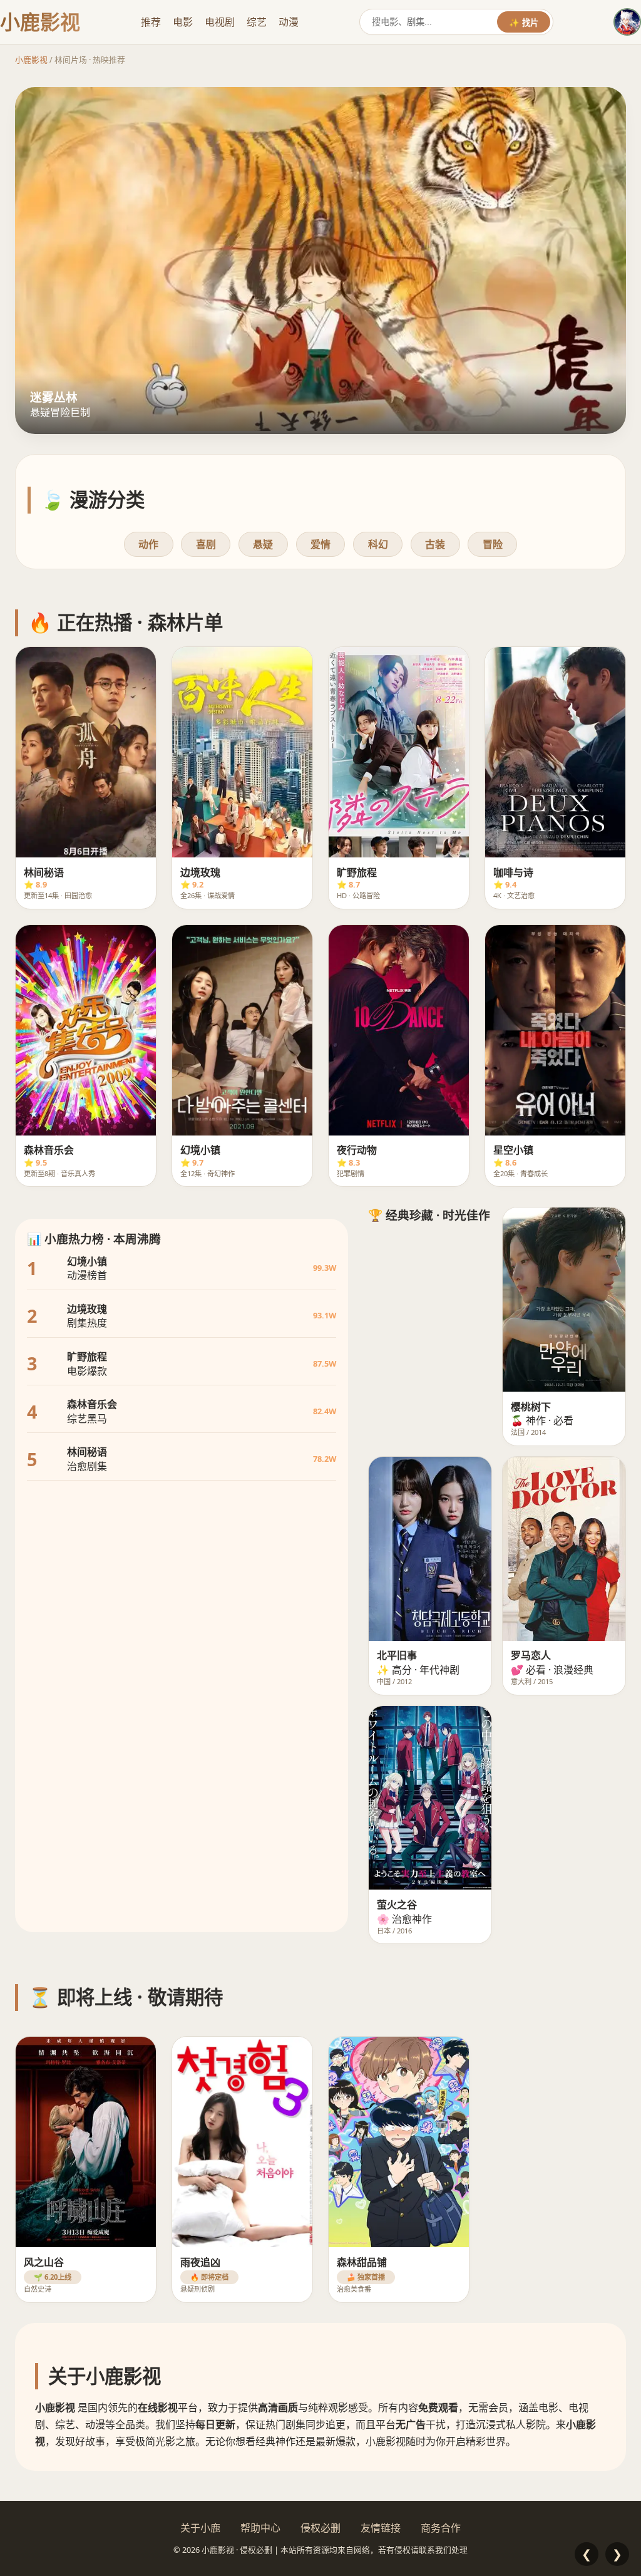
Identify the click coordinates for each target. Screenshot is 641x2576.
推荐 (151, 22)
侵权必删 (320, 2528)
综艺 (257, 22)
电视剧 (220, 22)
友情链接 (381, 2528)
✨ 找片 (524, 23)
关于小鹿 (200, 2528)
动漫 (289, 22)
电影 (183, 22)
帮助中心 (260, 2528)
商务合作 (441, 2528)
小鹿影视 (31, 59)
